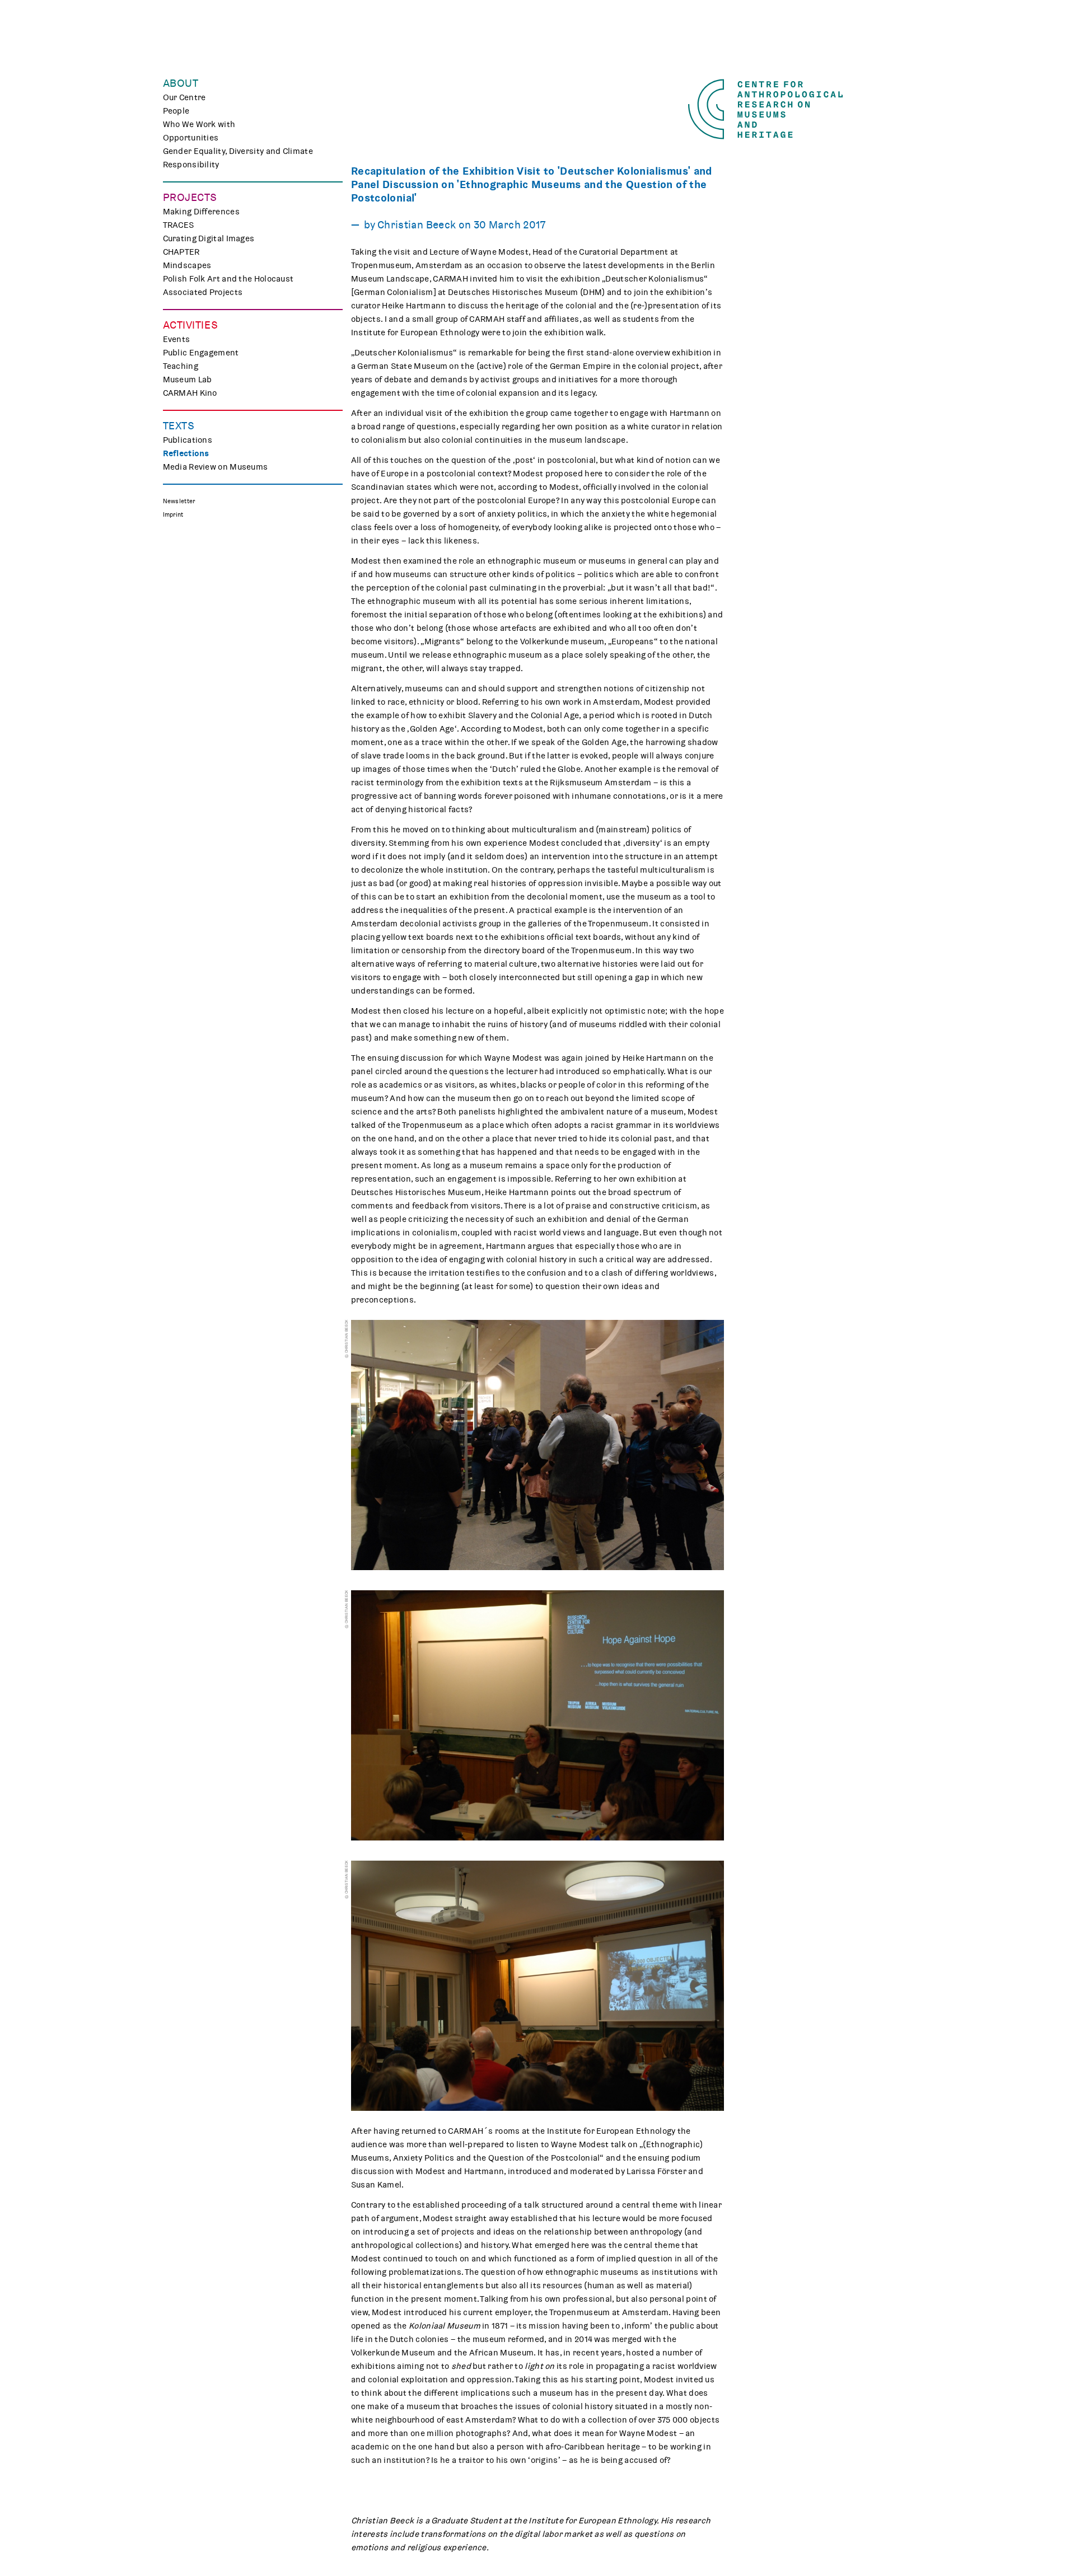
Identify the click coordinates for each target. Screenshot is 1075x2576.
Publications (188, 440)
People (176, 111)
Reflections (186, 453)
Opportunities (191, 138)
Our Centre (184, 97)
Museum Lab (188, 380)
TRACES (179, 225)
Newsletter (179, 501)
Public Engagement (201, 353)
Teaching (181, 366)
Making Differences (201, 212)
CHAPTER (181, 252)
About (181, 83)
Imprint (173, 515)
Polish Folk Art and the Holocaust (228, 279)
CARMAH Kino (190, 393)
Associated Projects (203, 292)
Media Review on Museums (216, 467)
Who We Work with (199, 124)
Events (177, 339)
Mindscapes (187, 265)
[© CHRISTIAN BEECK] (537, 1445)
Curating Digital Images (209, 238)
